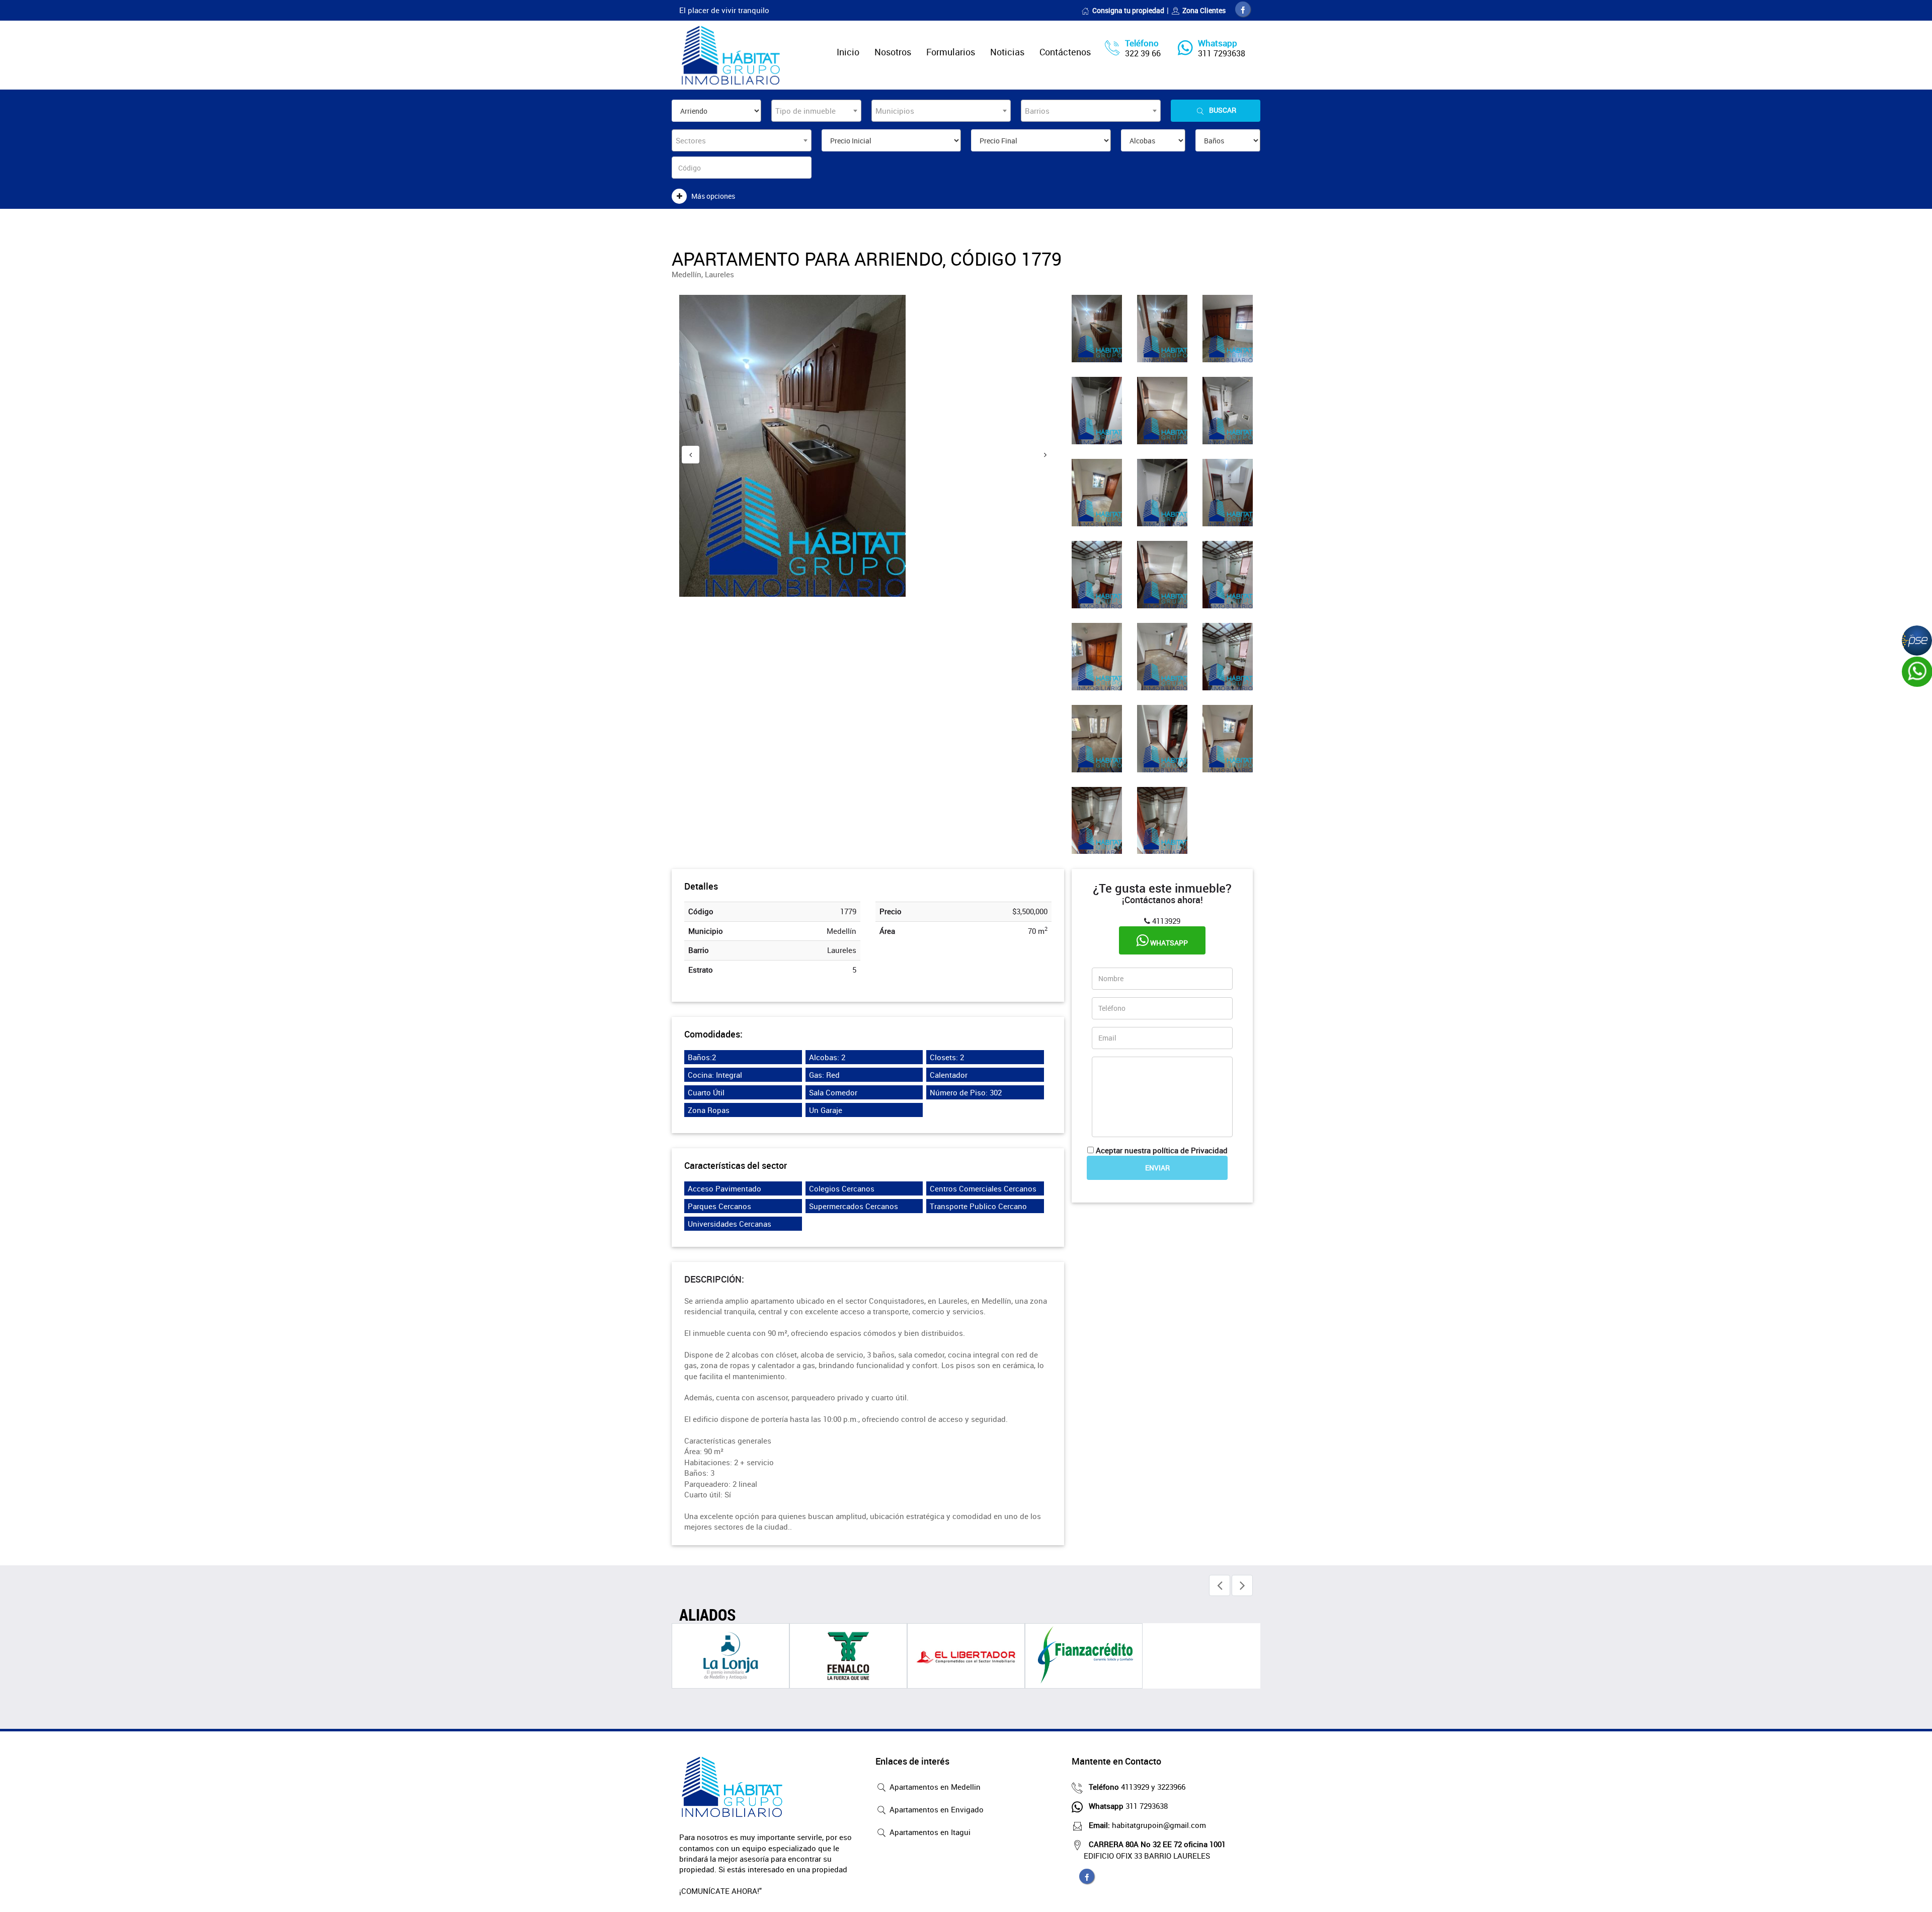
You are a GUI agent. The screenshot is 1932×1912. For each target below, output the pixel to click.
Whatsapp (1168, 943)
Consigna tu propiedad (1128, 10)
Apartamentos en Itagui (929, 1832)
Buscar (1223, 110)
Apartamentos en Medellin (934, 1787)
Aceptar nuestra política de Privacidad (1162, 1150)
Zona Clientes (1204, 10)
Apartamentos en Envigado (936, 1809)
